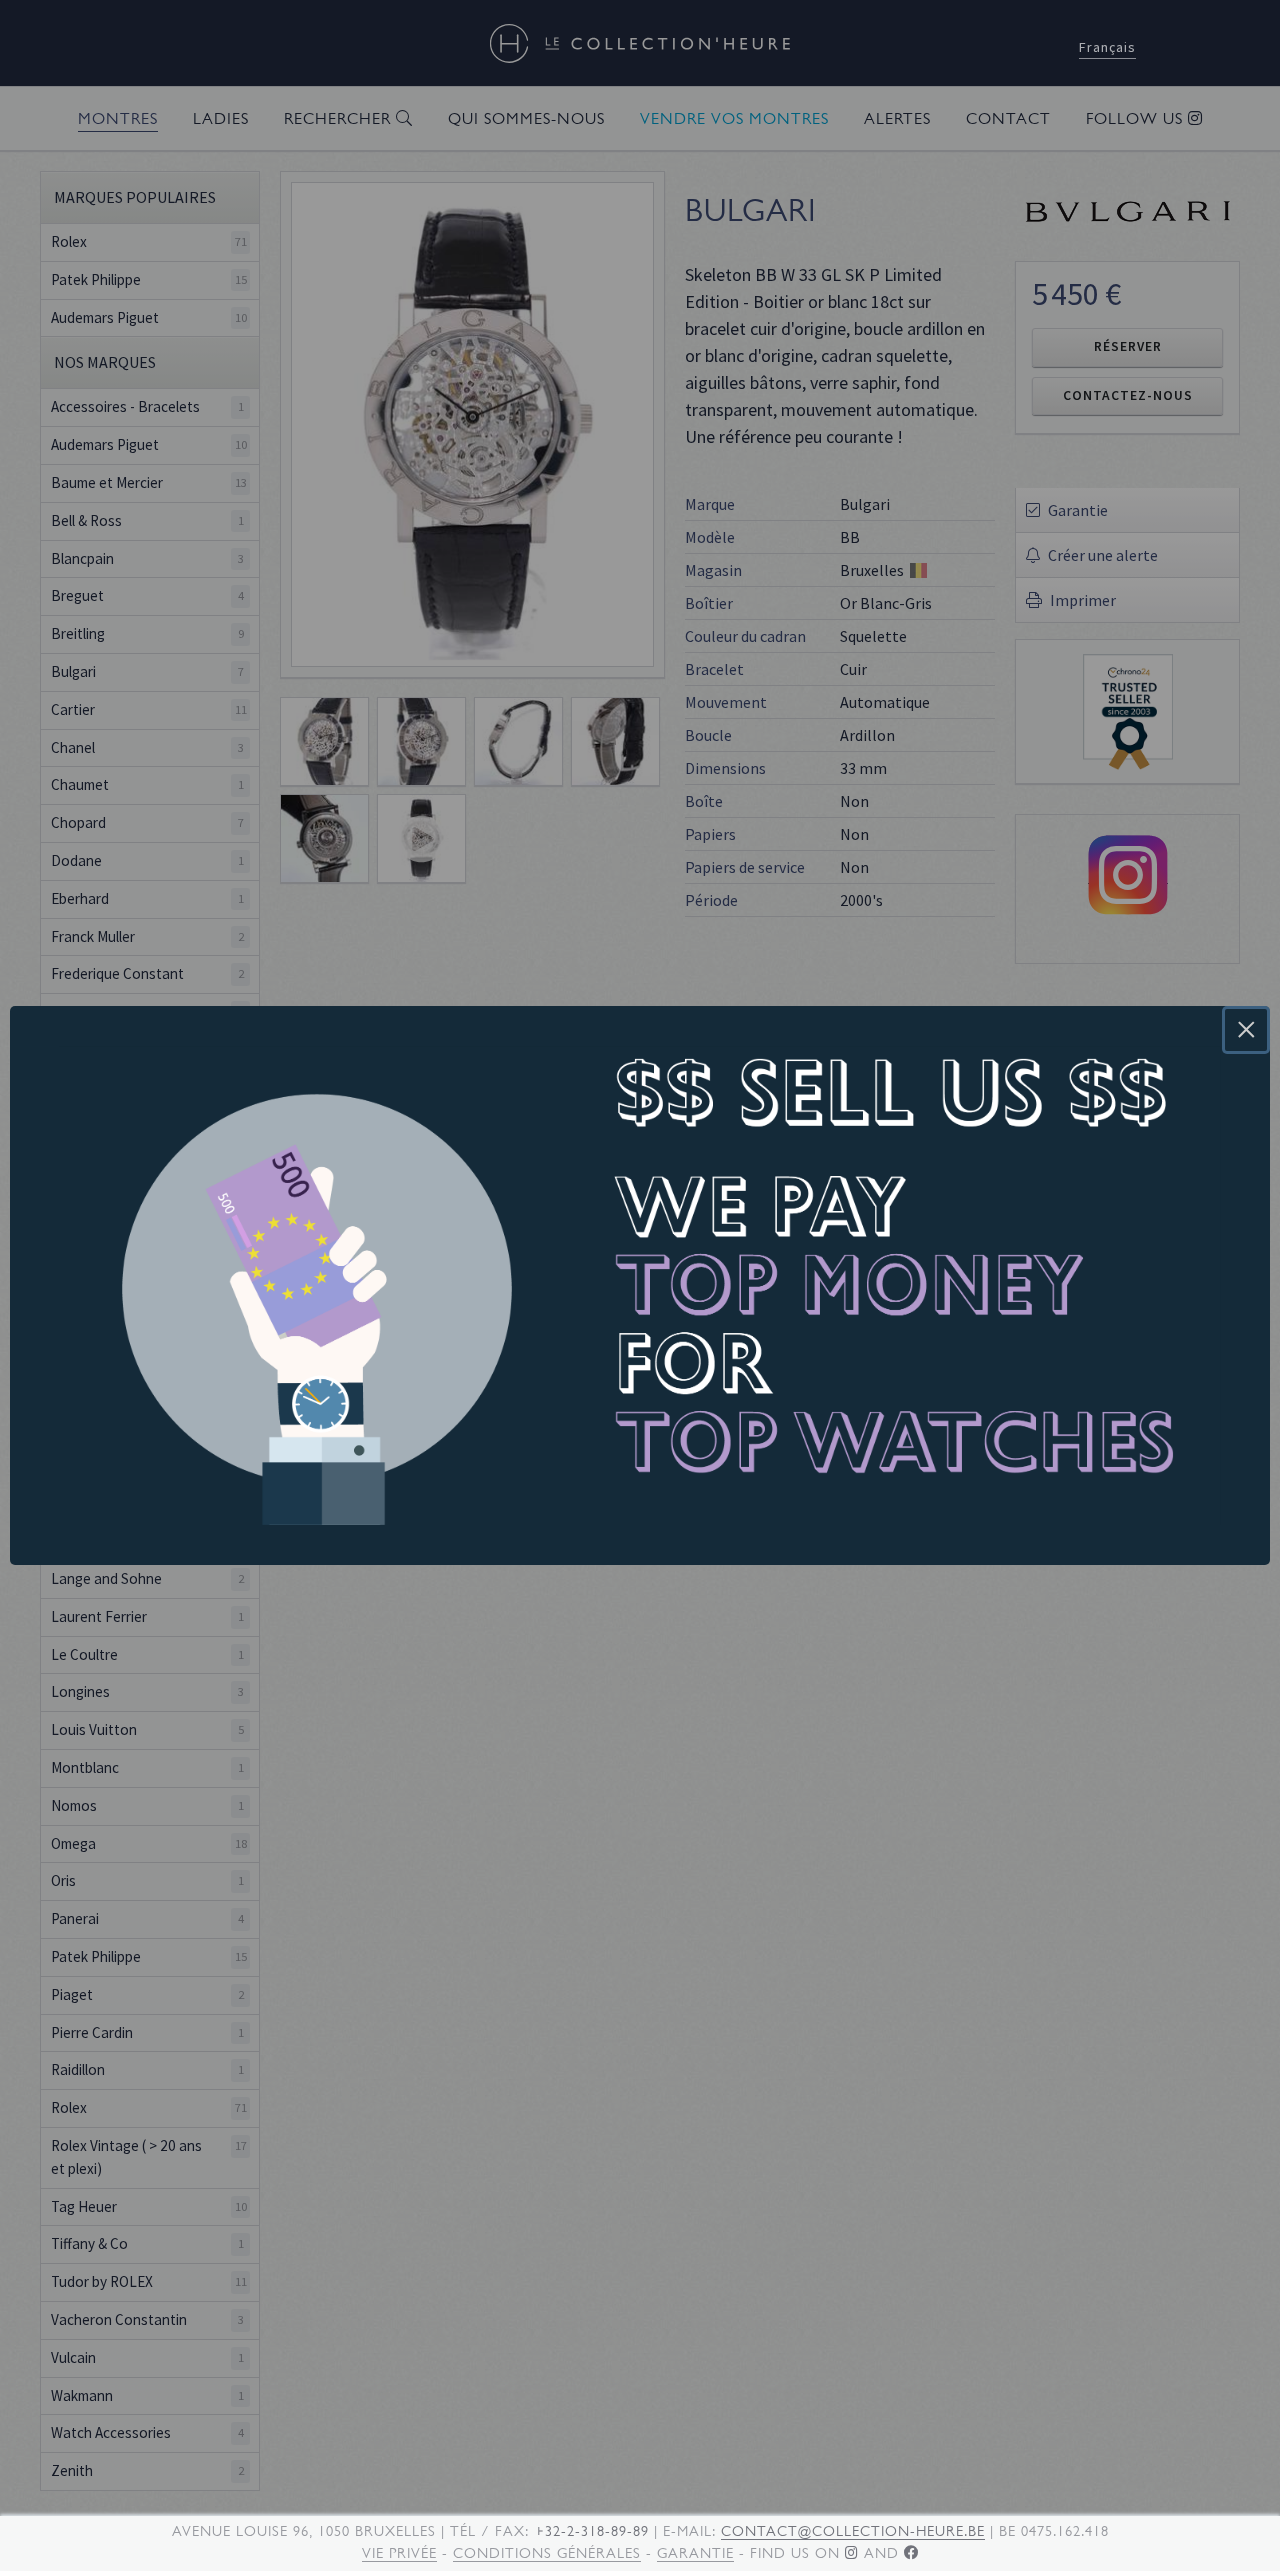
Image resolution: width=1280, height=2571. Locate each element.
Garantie (695, 2553)
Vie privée (399, 2553)
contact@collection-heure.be (853, 2531)
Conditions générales (547, 2553)
